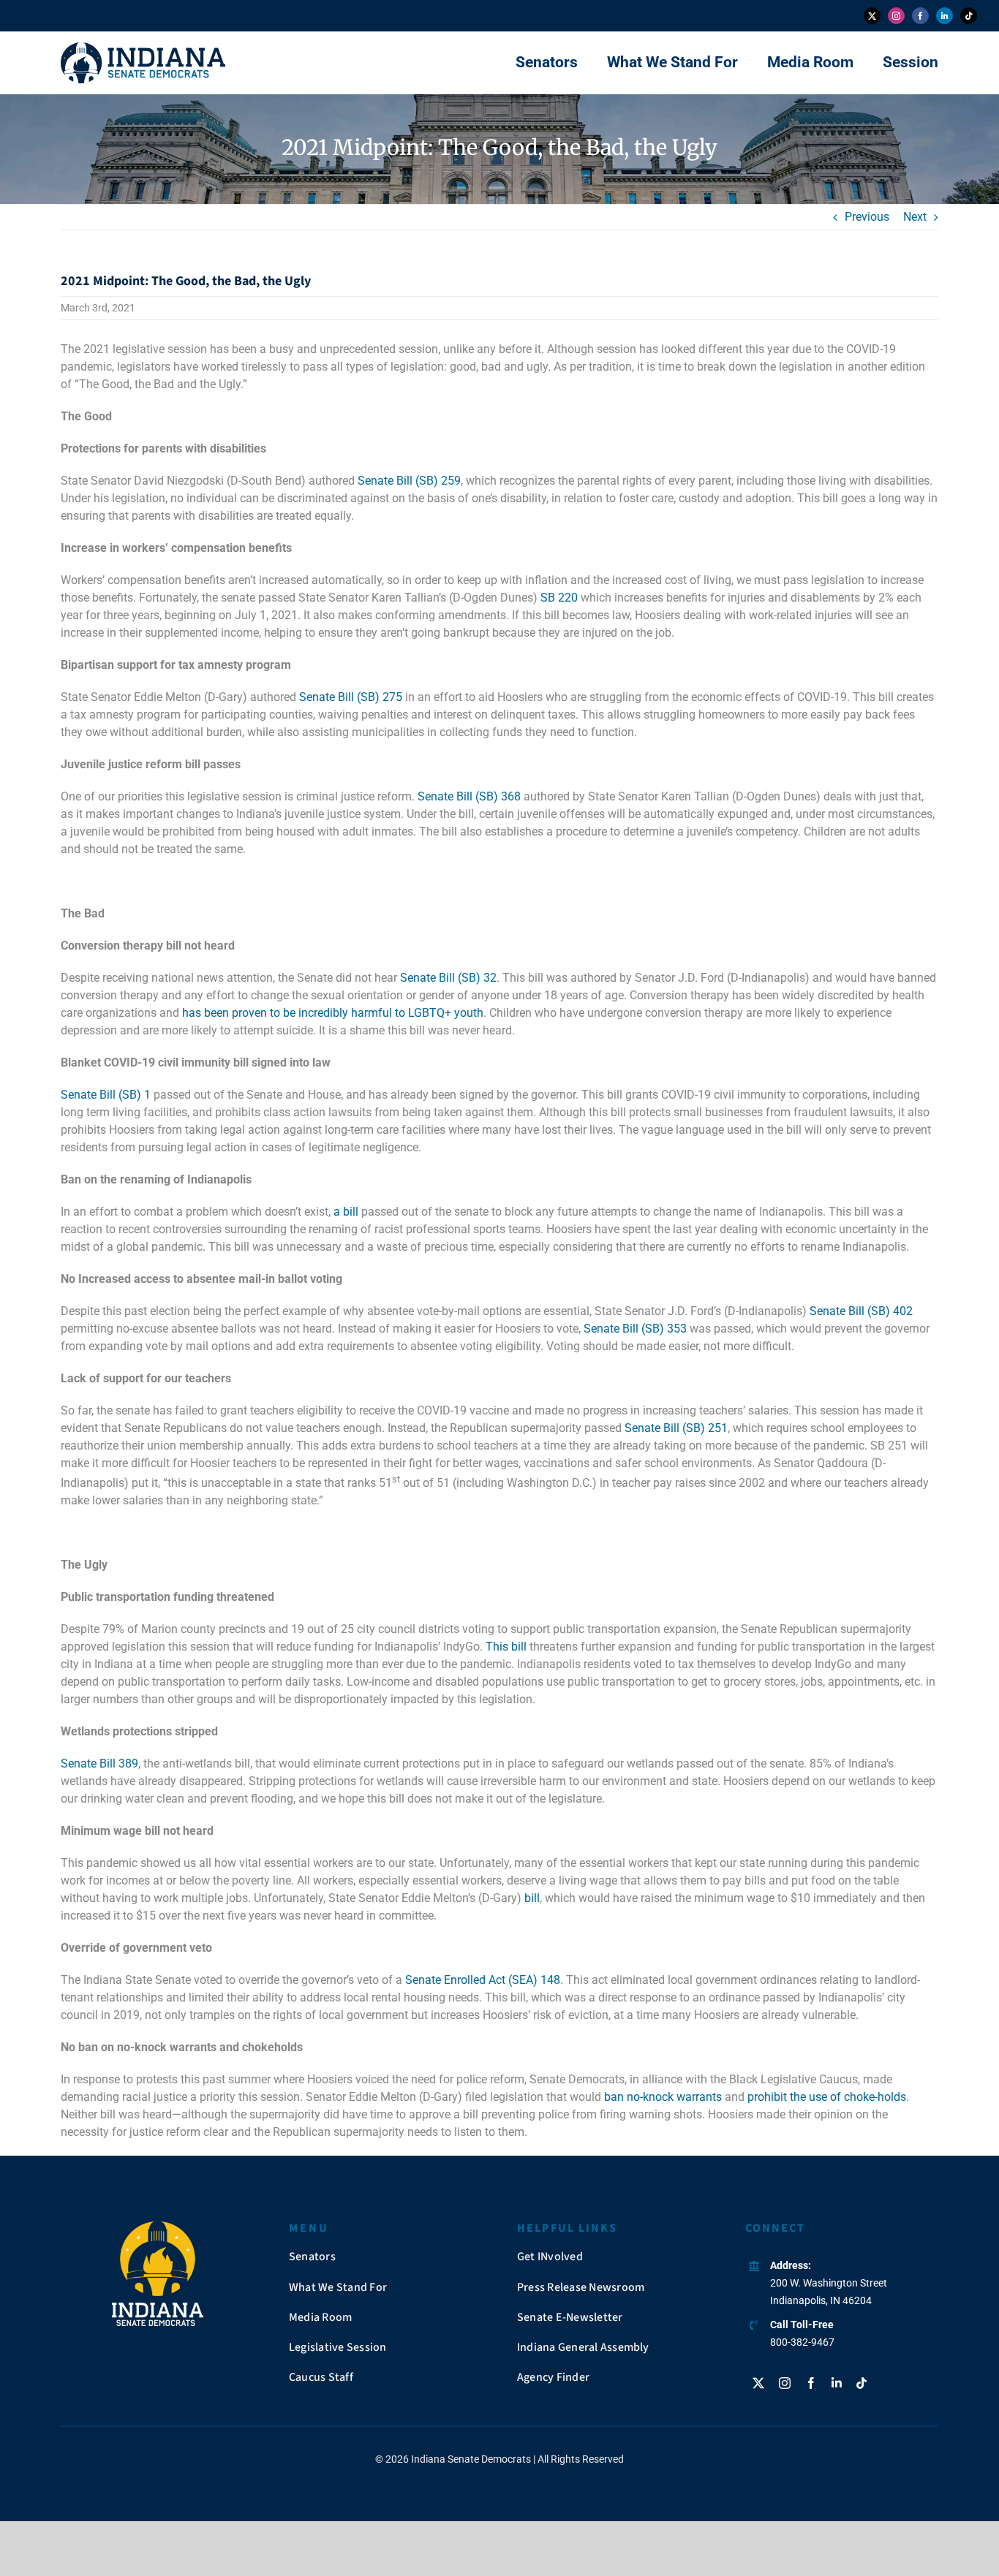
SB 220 (559, 598)
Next (915, 217)
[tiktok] (969, 16)
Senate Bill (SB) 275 (351, 697)
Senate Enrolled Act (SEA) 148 (483, 1980)
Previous (867, 217)
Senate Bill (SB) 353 (635, 1329)
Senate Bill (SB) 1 (106, 1095)
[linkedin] (945, 16)
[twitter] (872, 16)
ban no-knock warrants (663, 2097)
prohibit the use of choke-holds (827, 2097)
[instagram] (896, 16)
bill (532, 1898)
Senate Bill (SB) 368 (469, 796)
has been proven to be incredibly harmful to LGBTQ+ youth (333, 1013)
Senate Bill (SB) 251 (676, 1428)
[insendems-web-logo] (143, 48)
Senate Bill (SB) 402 (861, 1311)
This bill (506, 1647)
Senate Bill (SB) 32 (448, 978)
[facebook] (920, 16)
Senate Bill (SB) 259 (409, 481)
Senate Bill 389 (99, 1764)
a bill (346, 1212)
